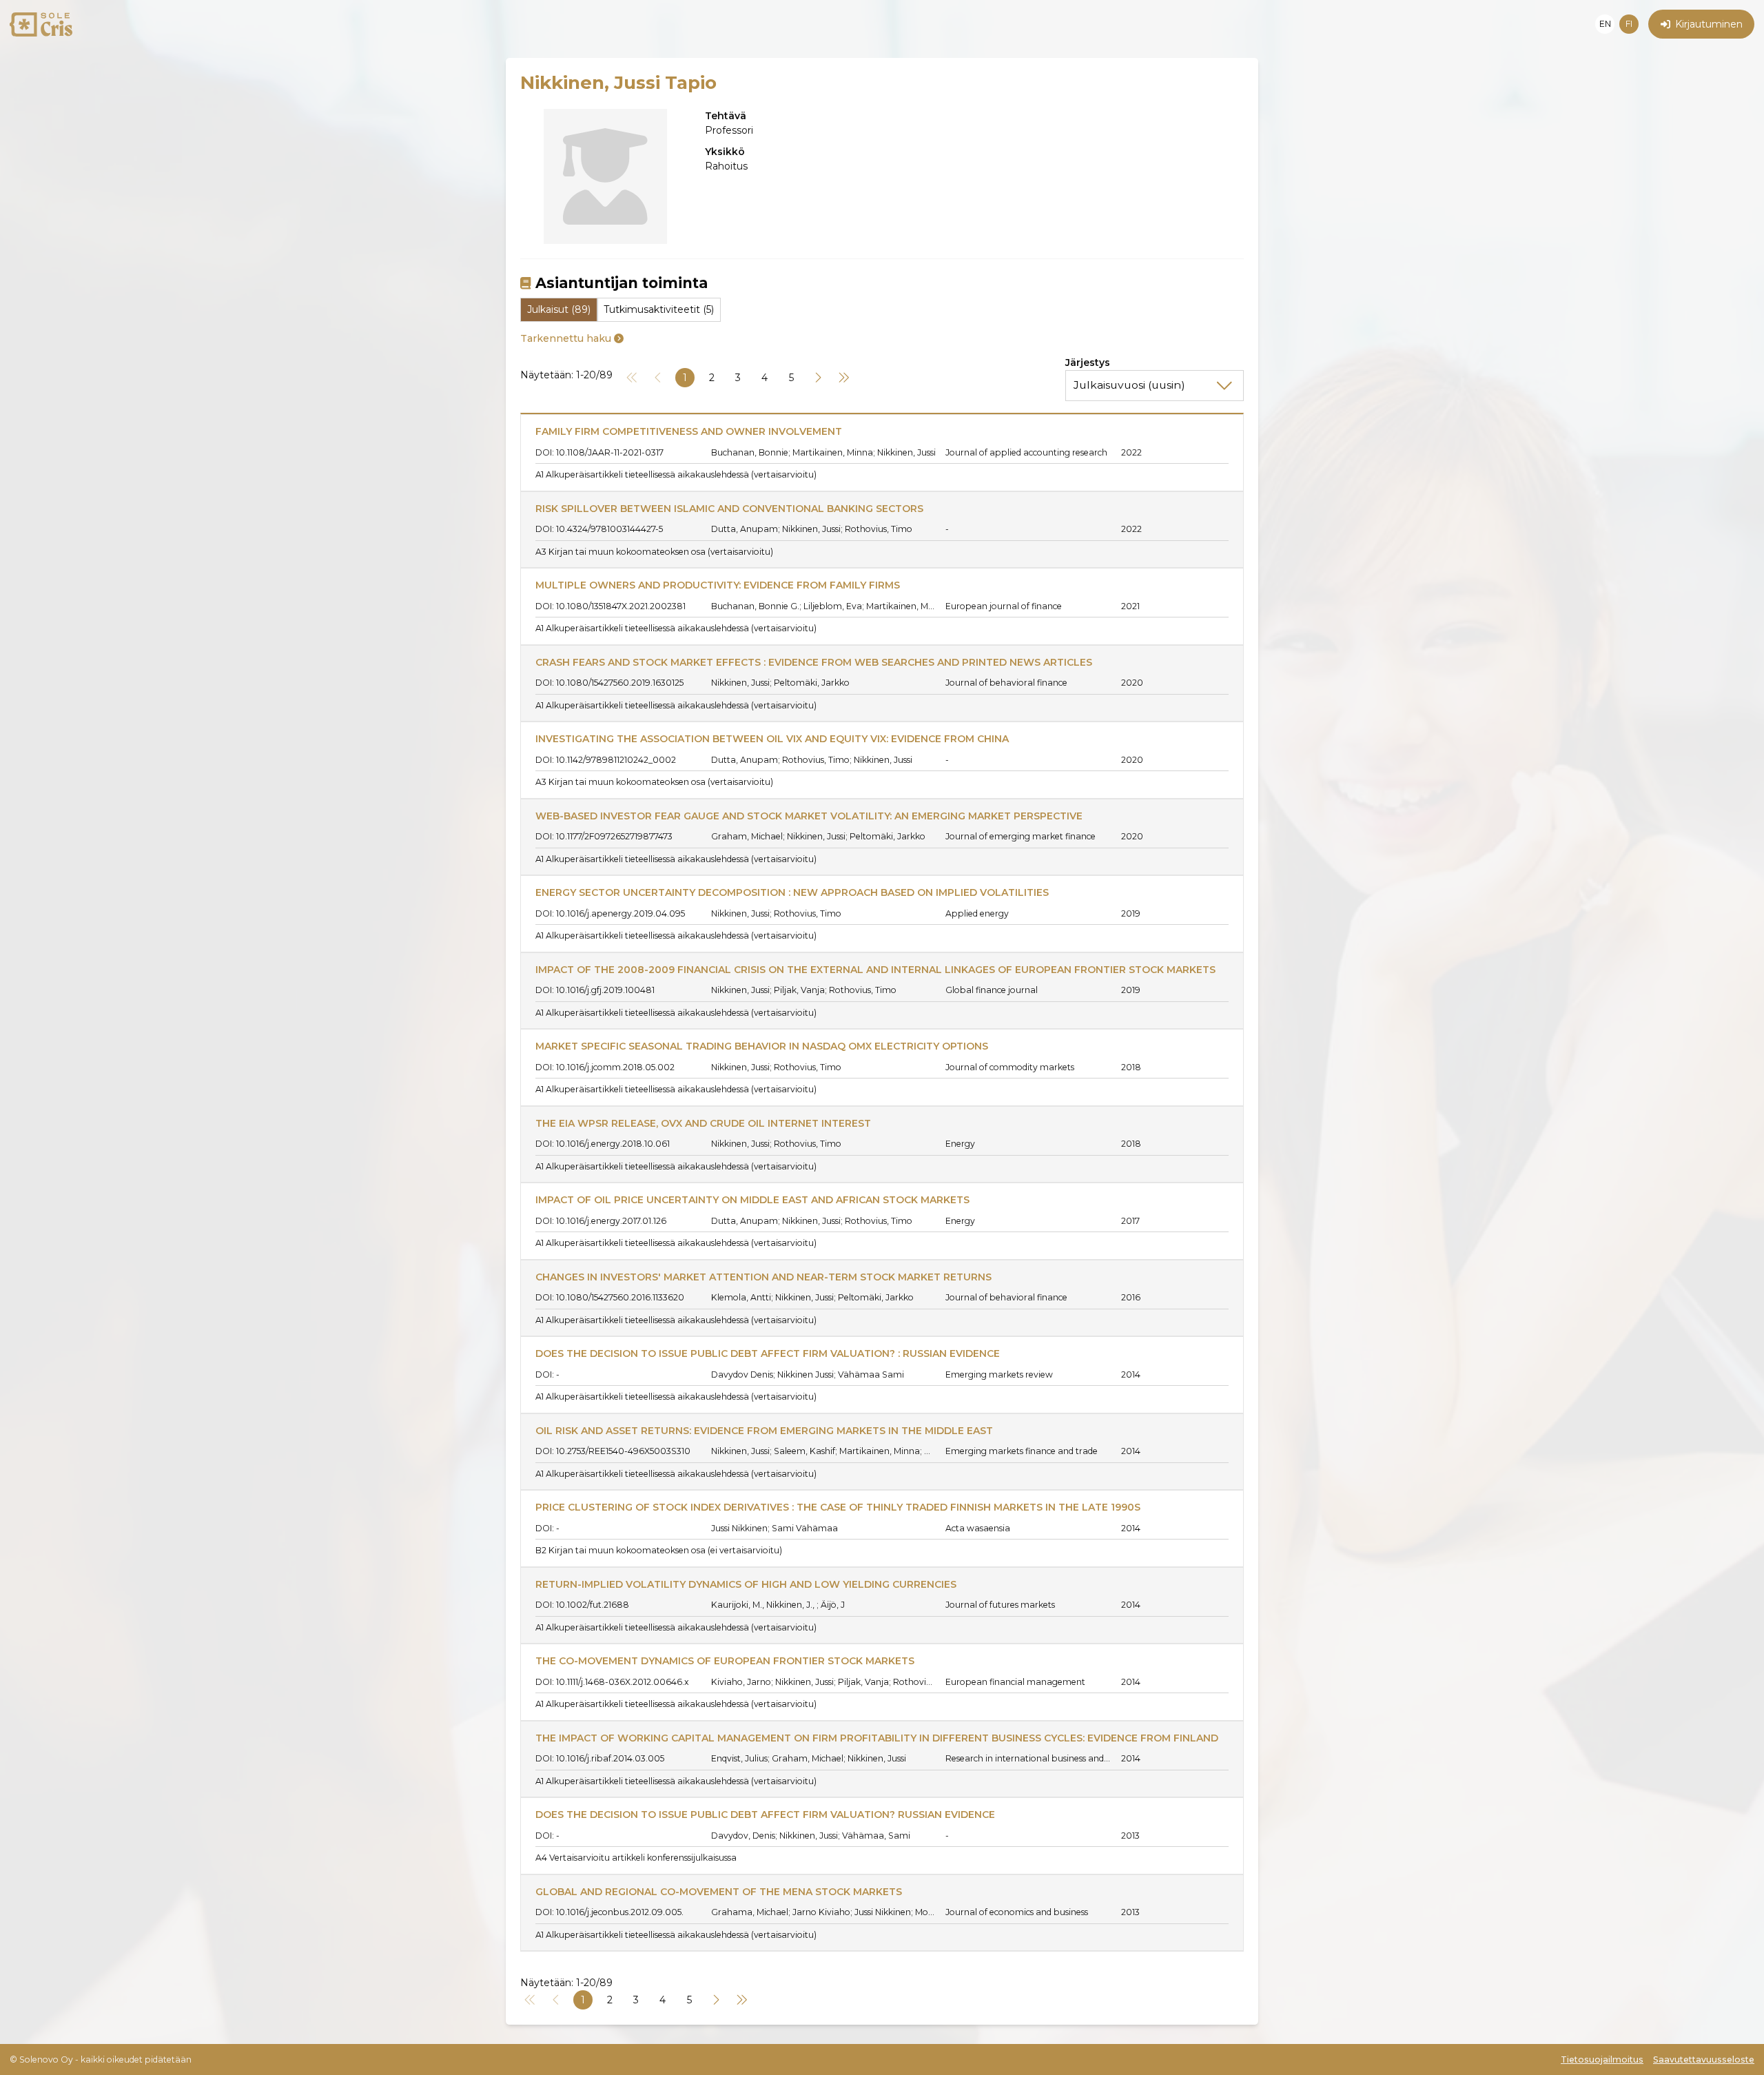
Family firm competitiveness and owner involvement (689, 431)
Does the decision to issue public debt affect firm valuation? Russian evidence (765, 1815)
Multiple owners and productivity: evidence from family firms (718, 585)
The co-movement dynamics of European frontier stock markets (725, 1661)
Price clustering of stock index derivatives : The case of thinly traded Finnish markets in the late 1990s (838, 1507)
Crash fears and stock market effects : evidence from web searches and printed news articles (814, 662)
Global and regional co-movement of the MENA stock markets (719, 1892)
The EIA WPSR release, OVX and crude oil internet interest (703, 1123)
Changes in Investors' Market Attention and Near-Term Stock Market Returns (763, 1277)
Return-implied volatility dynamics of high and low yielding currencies (746, 1584)
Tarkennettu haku (566, 338)
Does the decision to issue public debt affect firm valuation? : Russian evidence (768, 1353)
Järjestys (1088, 362)
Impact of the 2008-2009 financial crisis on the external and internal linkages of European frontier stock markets (875, 970)
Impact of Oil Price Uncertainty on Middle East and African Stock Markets (752, 1200)
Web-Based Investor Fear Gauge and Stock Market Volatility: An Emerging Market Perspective (809, 816)
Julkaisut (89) (559, 309)
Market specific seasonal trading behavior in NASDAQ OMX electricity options (762, 1046)
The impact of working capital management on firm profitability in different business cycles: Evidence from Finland (877, 1738)
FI (1629, 24)
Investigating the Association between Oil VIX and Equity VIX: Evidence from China (772, 739)
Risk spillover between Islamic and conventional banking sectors (729, 509)
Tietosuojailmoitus (1602, 2059)
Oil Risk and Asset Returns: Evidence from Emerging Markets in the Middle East (764, 1431)
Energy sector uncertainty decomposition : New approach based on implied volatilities (792, 892)
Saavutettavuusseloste (1704, 2059)
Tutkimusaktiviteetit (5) (659, 309)
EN (1605, 24)
